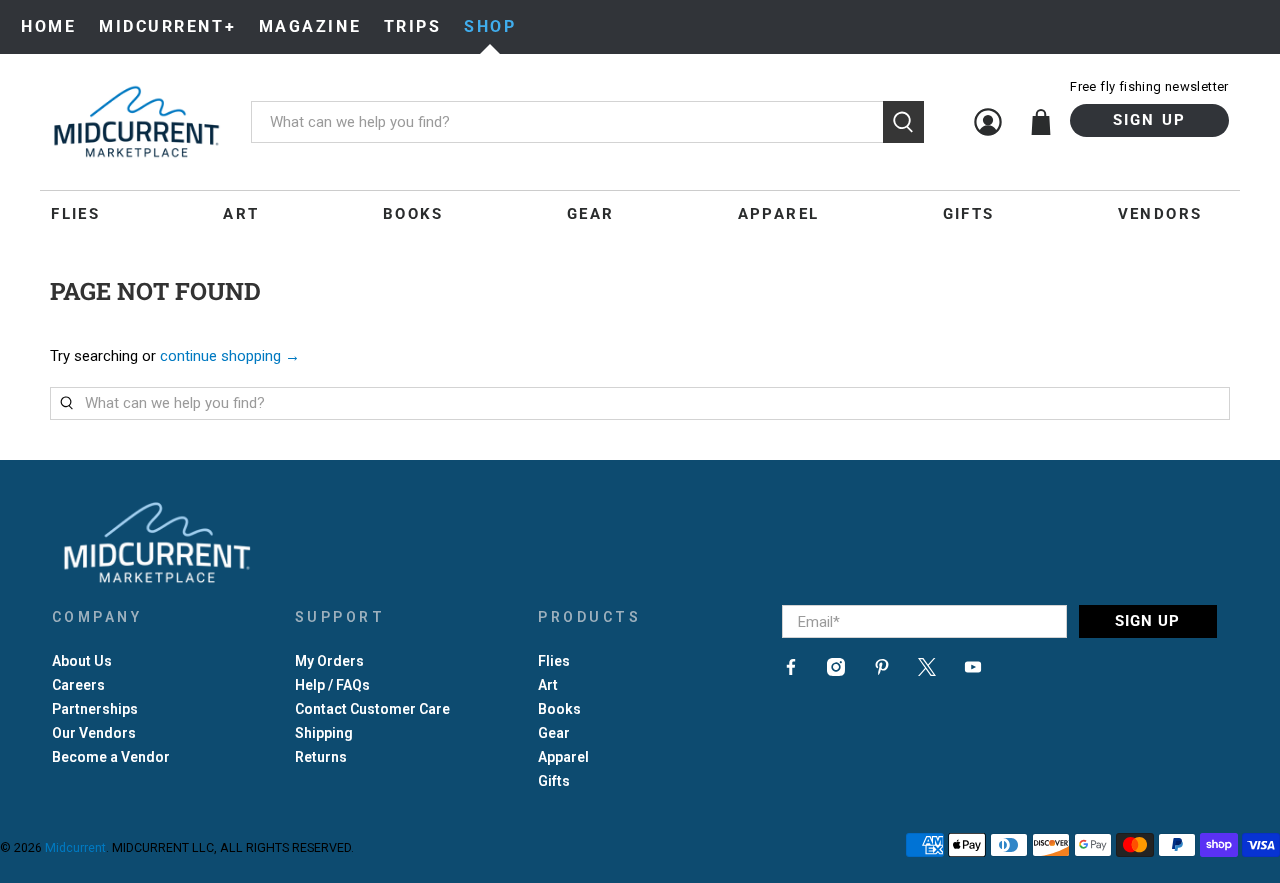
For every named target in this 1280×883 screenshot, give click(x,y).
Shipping (324, 733)
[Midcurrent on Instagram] (836, 671)
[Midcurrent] (136, 121)
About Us (82, 661)
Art (241, 214)
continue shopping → (230, 356)
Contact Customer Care (372, 709)
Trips (413, 26)
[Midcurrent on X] (927, 671)
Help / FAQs (332, 685)
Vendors (1160, 214)
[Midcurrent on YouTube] (973, 671)
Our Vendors (94, 733)
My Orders (329, 661)
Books (413, 214)
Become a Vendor (111, 757)
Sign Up (1150, 120)
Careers (78, 685)
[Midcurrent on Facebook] (791, 671)
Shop (490, 26)
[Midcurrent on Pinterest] (882, 671)
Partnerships (95, 709)
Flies (75, 214)
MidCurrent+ (167, 26)
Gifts (969, 214)
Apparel (779, 214)
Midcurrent (75, 847)
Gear (591, 214)
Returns (321, 757)
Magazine (310, 26)
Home (48, 26)
